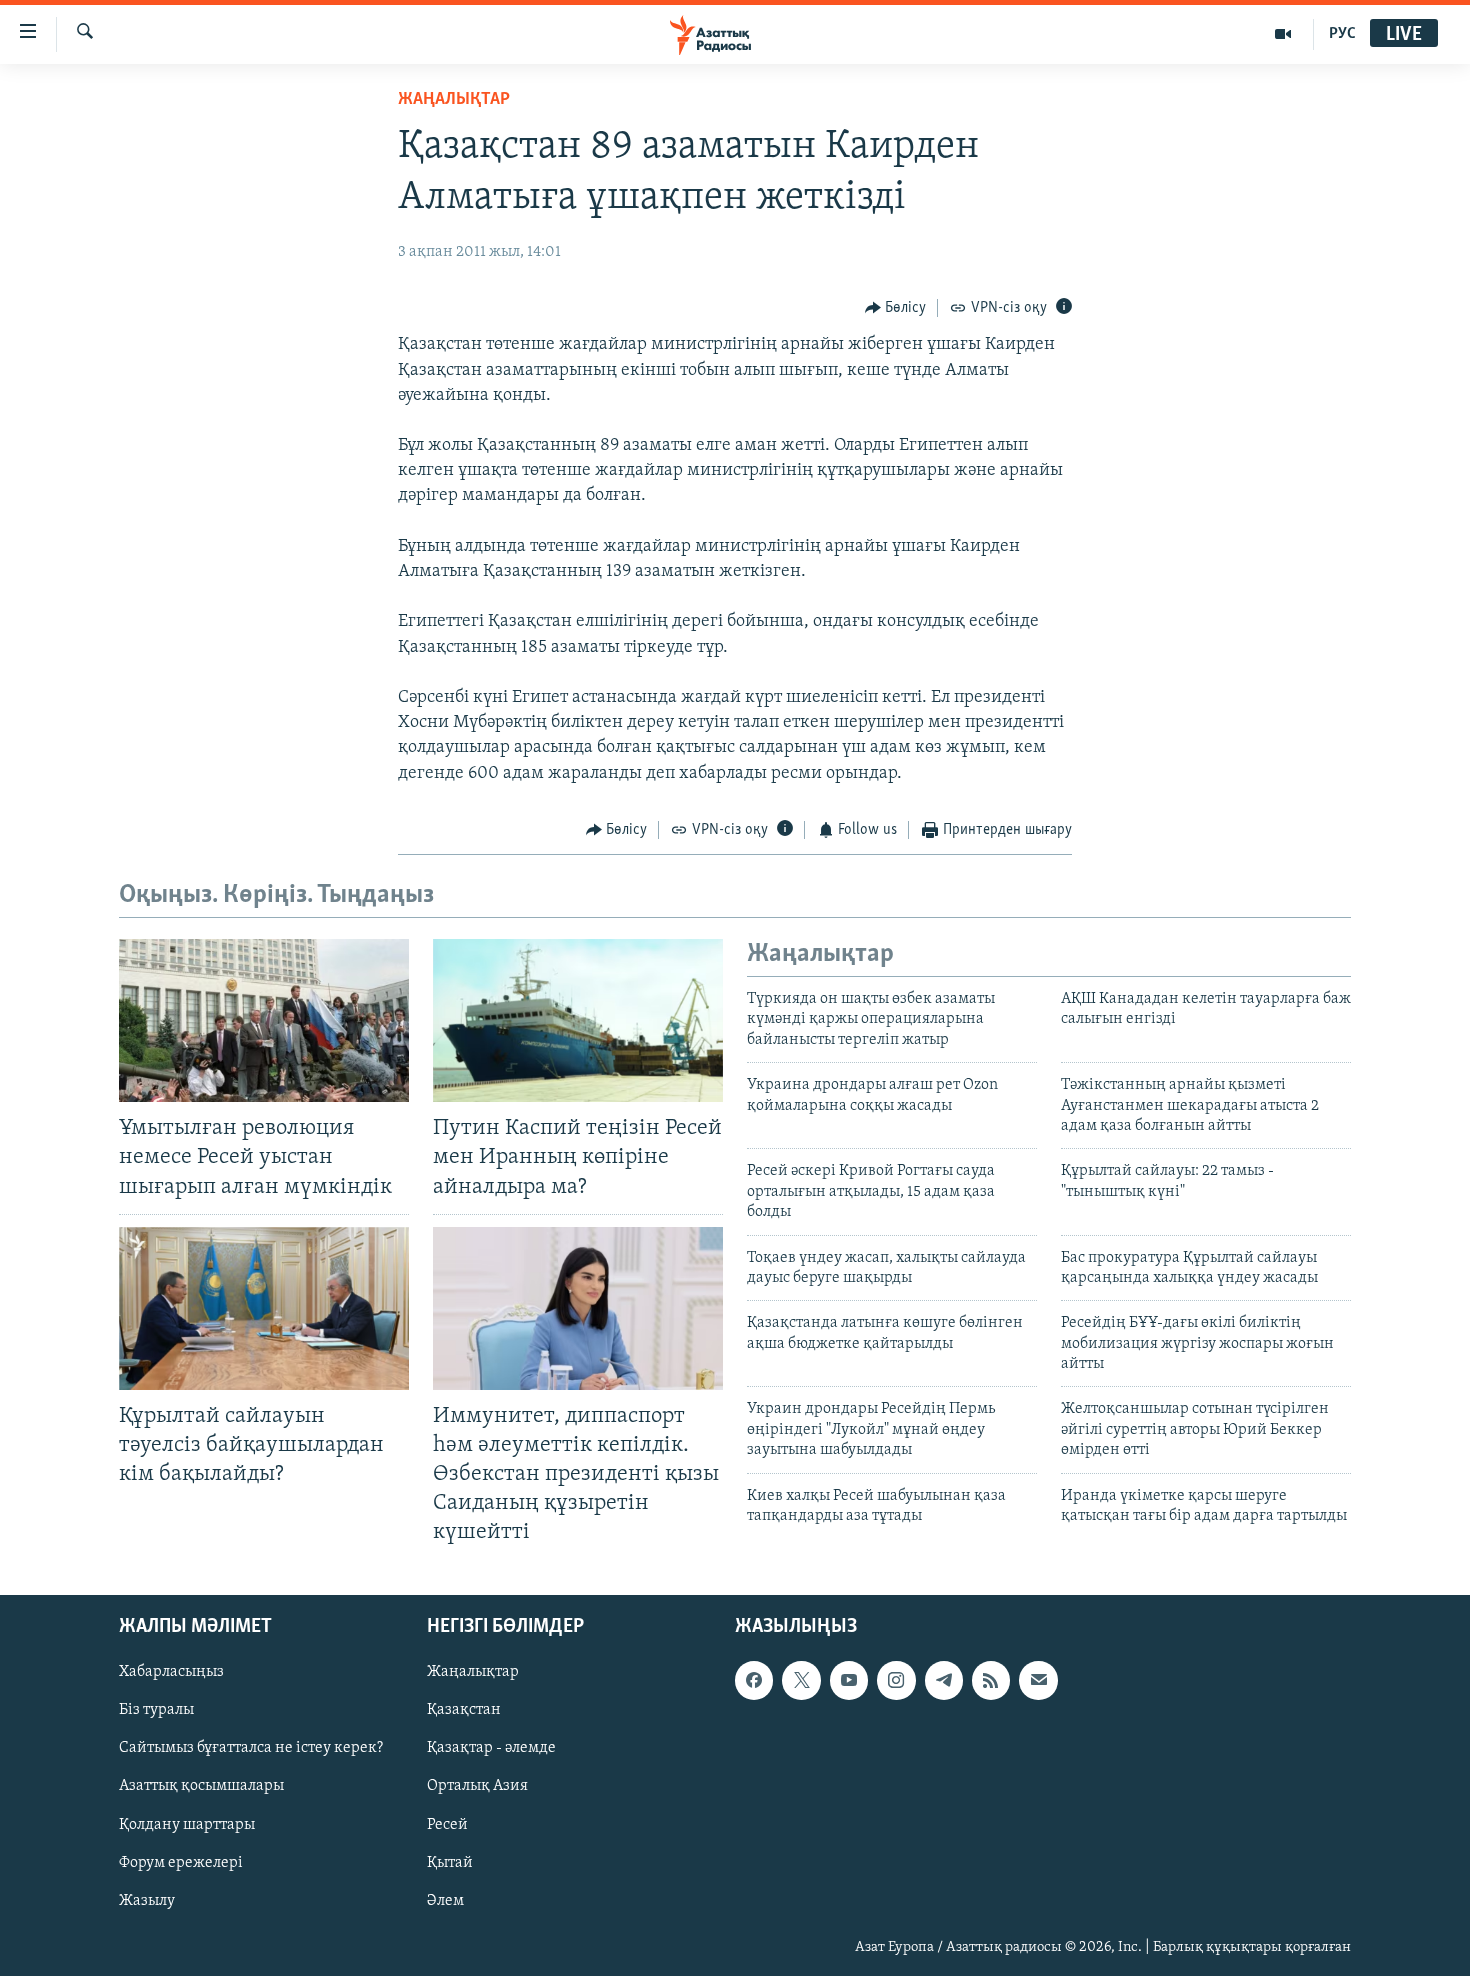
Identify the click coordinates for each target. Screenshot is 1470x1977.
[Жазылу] (1038, 1681)
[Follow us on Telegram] (944, 1681)
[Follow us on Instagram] (896, 1681)
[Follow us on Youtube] (849, 1681)
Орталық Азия (477, 1787)
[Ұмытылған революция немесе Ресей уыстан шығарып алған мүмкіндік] (264, 1020)
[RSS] (991, 1681)
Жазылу (147, 1901)
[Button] (896, 308)
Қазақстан (464, 1711)
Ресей (447, 1825)
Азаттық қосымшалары (201, 1787)
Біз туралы (156, 1711)
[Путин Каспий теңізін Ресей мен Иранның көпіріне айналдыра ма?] (578, 1020)
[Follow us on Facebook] (754, 1681)
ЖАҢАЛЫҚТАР (454, 100)
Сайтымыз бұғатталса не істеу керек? (251, 1749)
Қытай (450, 1863)
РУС (1342, 34)
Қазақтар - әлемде (491, 1749)
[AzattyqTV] (1283, 34)
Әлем (445, 1901)
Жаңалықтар (473, 1673)
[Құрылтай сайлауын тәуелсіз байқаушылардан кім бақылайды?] (264, 1308)
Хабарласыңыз (171, 1673)
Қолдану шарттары (187, 1825)
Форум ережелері (181, 1863)
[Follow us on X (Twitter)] (801, 1681)
